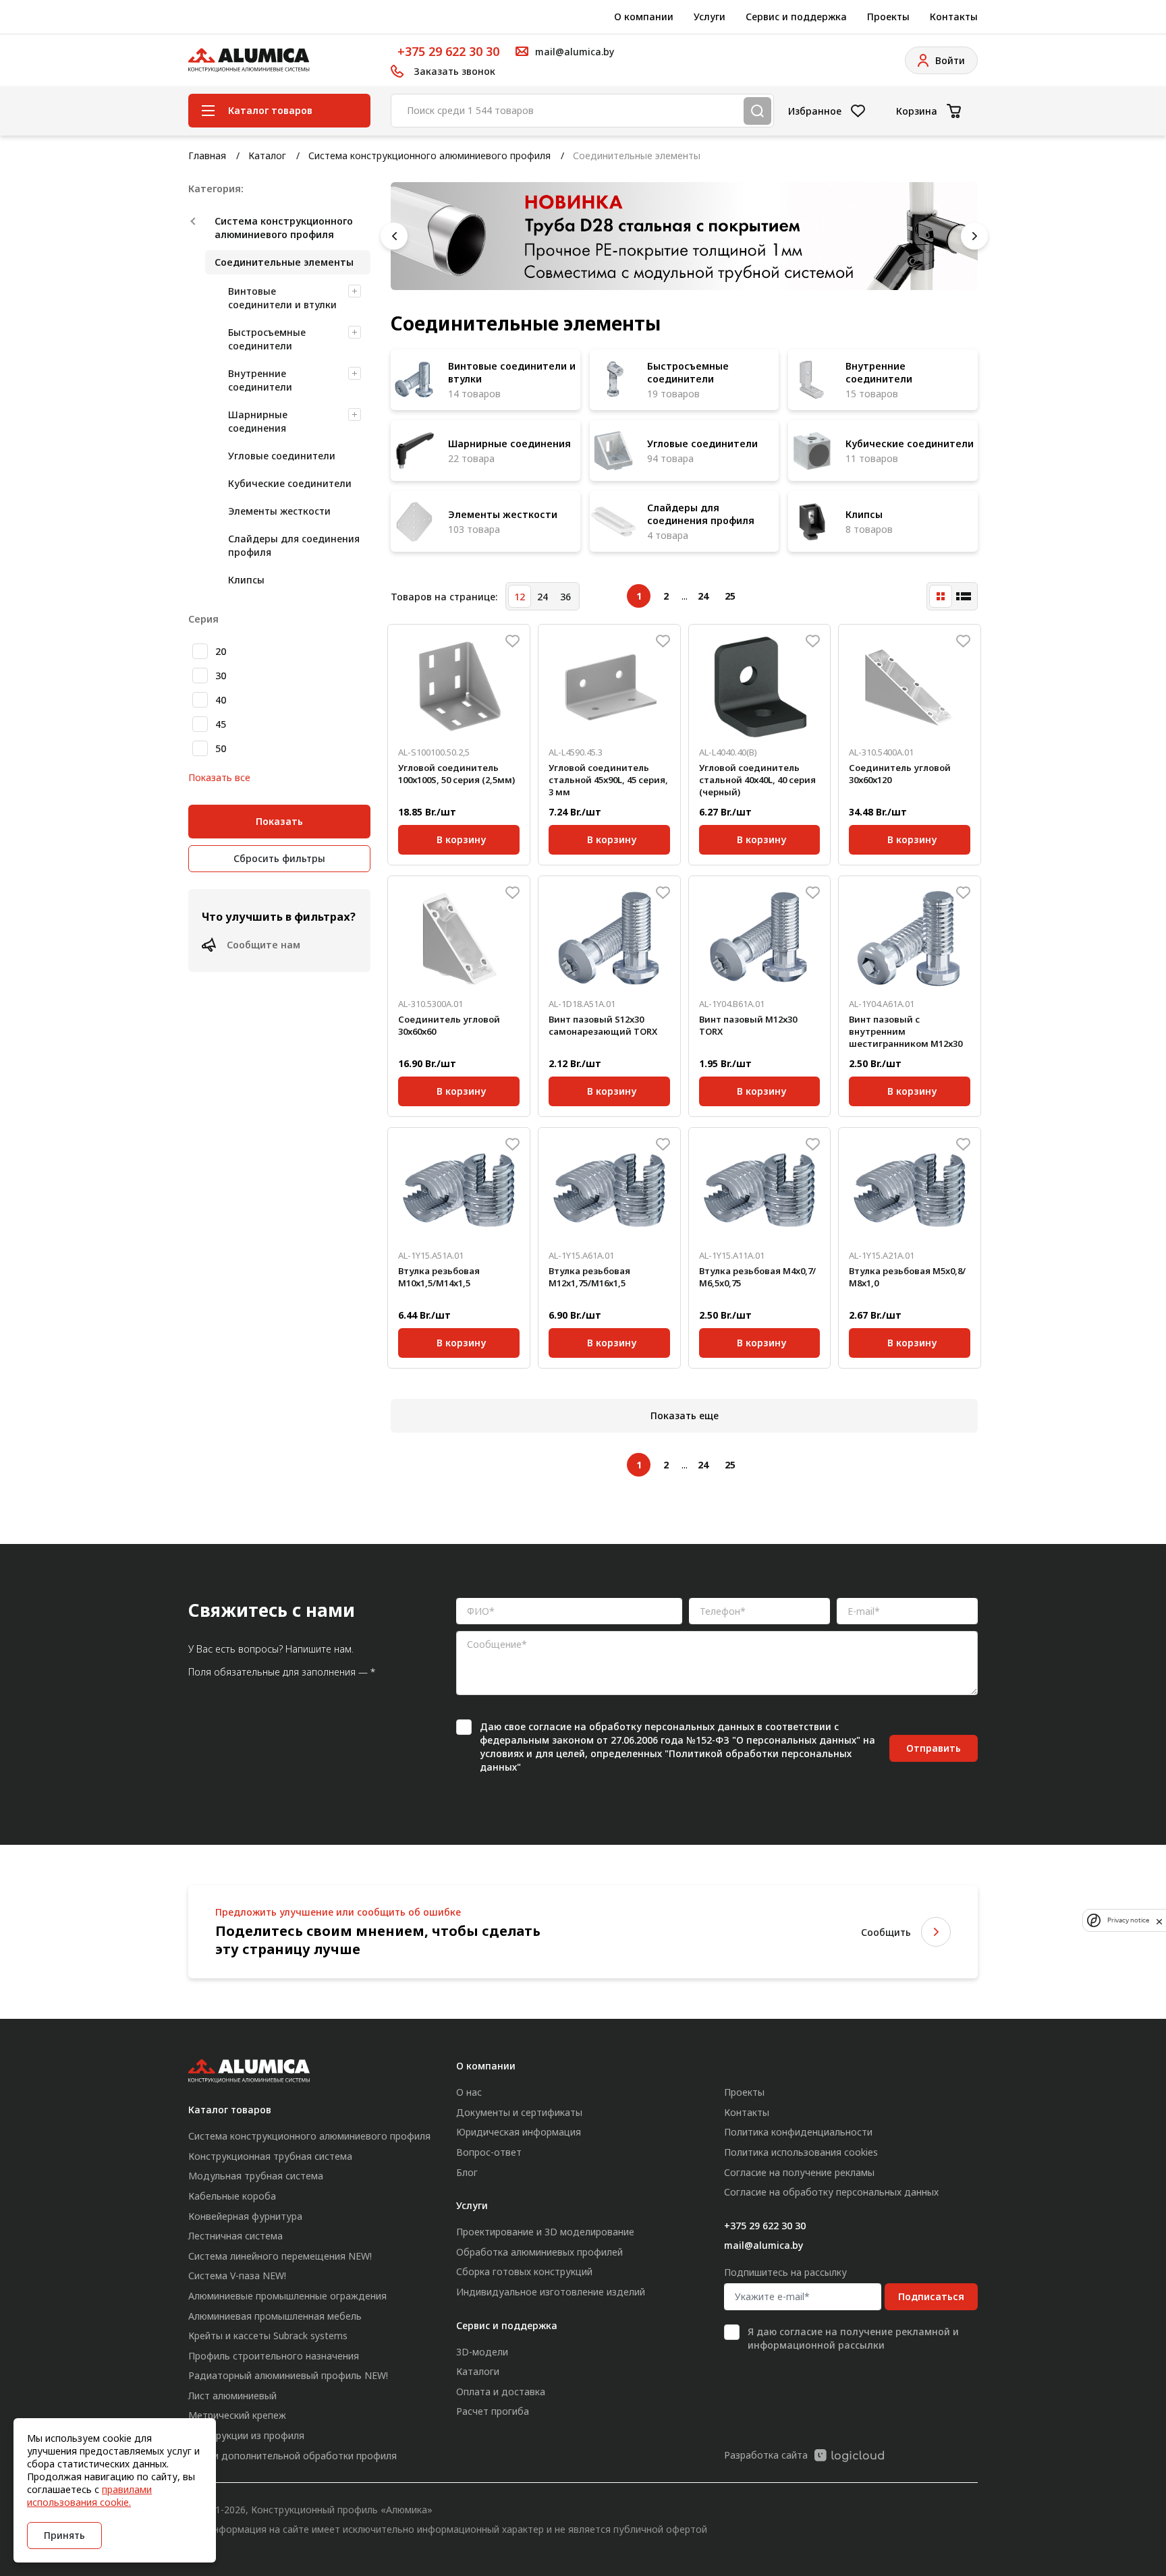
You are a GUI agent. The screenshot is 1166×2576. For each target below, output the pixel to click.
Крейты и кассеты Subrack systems (268, 2336)
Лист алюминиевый (232, 2396)
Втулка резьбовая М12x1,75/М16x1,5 (589, 1277)
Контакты (954, 17)
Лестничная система (235, 2236)
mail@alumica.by (764, 2245)
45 (221, 724)
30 (221, 676)
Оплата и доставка (501, 2392)
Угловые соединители (282, 456)
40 (221, 700)
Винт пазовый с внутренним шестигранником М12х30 (906, 1031)
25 (730, 596)
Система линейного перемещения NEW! (280, 2256)
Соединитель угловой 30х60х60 (449, 1025)
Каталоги (478, 2371)
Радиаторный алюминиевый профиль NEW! (288, 2375)
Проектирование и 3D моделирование (545, 2232)
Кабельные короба (232, 2196)
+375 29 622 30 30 (448, 51)
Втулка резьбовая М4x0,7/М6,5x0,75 (757, 1277)
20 (221, 651)
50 (221, 748)
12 (520, 597)
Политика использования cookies (801, 2152)
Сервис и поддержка (796, 17)
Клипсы (246, 580)
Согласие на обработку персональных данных (831, 2192)
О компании (644, 17)
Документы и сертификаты (519, 2112)
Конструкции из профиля (246, 2435)
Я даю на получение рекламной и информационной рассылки (853, 2338)
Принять (64, 2535)
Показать (279, 821)
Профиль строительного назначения (274, 2356)
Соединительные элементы (284, 262)
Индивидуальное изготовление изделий (551, 2292)
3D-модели (482, 2352)
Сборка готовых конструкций (524, 2271)
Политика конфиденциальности (798, 2132)
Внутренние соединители (260, 380)
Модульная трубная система (256, 2176)
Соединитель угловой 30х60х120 (900, 774)
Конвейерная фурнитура (245, 2216)
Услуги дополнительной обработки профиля (293, 2456)
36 (565, 597)
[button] (394, 236)
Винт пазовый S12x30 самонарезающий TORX (603, 1025)
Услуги (710, 17)
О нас (469, 2092)
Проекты (888, 17)
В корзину (461, 837)
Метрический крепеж (237, 2415)
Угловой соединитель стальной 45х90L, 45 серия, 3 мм (608, 780)
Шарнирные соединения (258, 421)
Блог (467, 2172)
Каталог (267, 155)
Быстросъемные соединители (267, 339)
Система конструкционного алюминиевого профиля (429, 155)
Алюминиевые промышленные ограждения (287, 2296)
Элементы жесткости (279, 511)
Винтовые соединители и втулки (282, 298)
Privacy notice (1128, 1921)
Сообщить (886, 1932)
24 (543, 597)
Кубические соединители (290, 483)
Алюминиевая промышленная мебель (275, 2316)
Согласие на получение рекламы (799, 2172)
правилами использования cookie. (89, 2496)
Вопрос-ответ (489, 2152)
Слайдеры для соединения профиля (294, 545)
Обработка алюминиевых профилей (539, 2252)
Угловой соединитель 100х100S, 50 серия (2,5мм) (456, 774)
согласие (550, 1726)
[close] (1159, 1920)
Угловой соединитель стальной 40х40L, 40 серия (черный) (757, 780)
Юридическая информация (519, 2132)
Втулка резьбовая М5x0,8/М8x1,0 (907, 1277)
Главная (207, 155)
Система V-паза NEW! (237, 2276)
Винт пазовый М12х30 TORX (748, 1025)
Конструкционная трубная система (270, 2156)
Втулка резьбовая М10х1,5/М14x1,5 (439, 1277)
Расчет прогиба (493, 2411)
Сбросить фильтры (279, 858)
